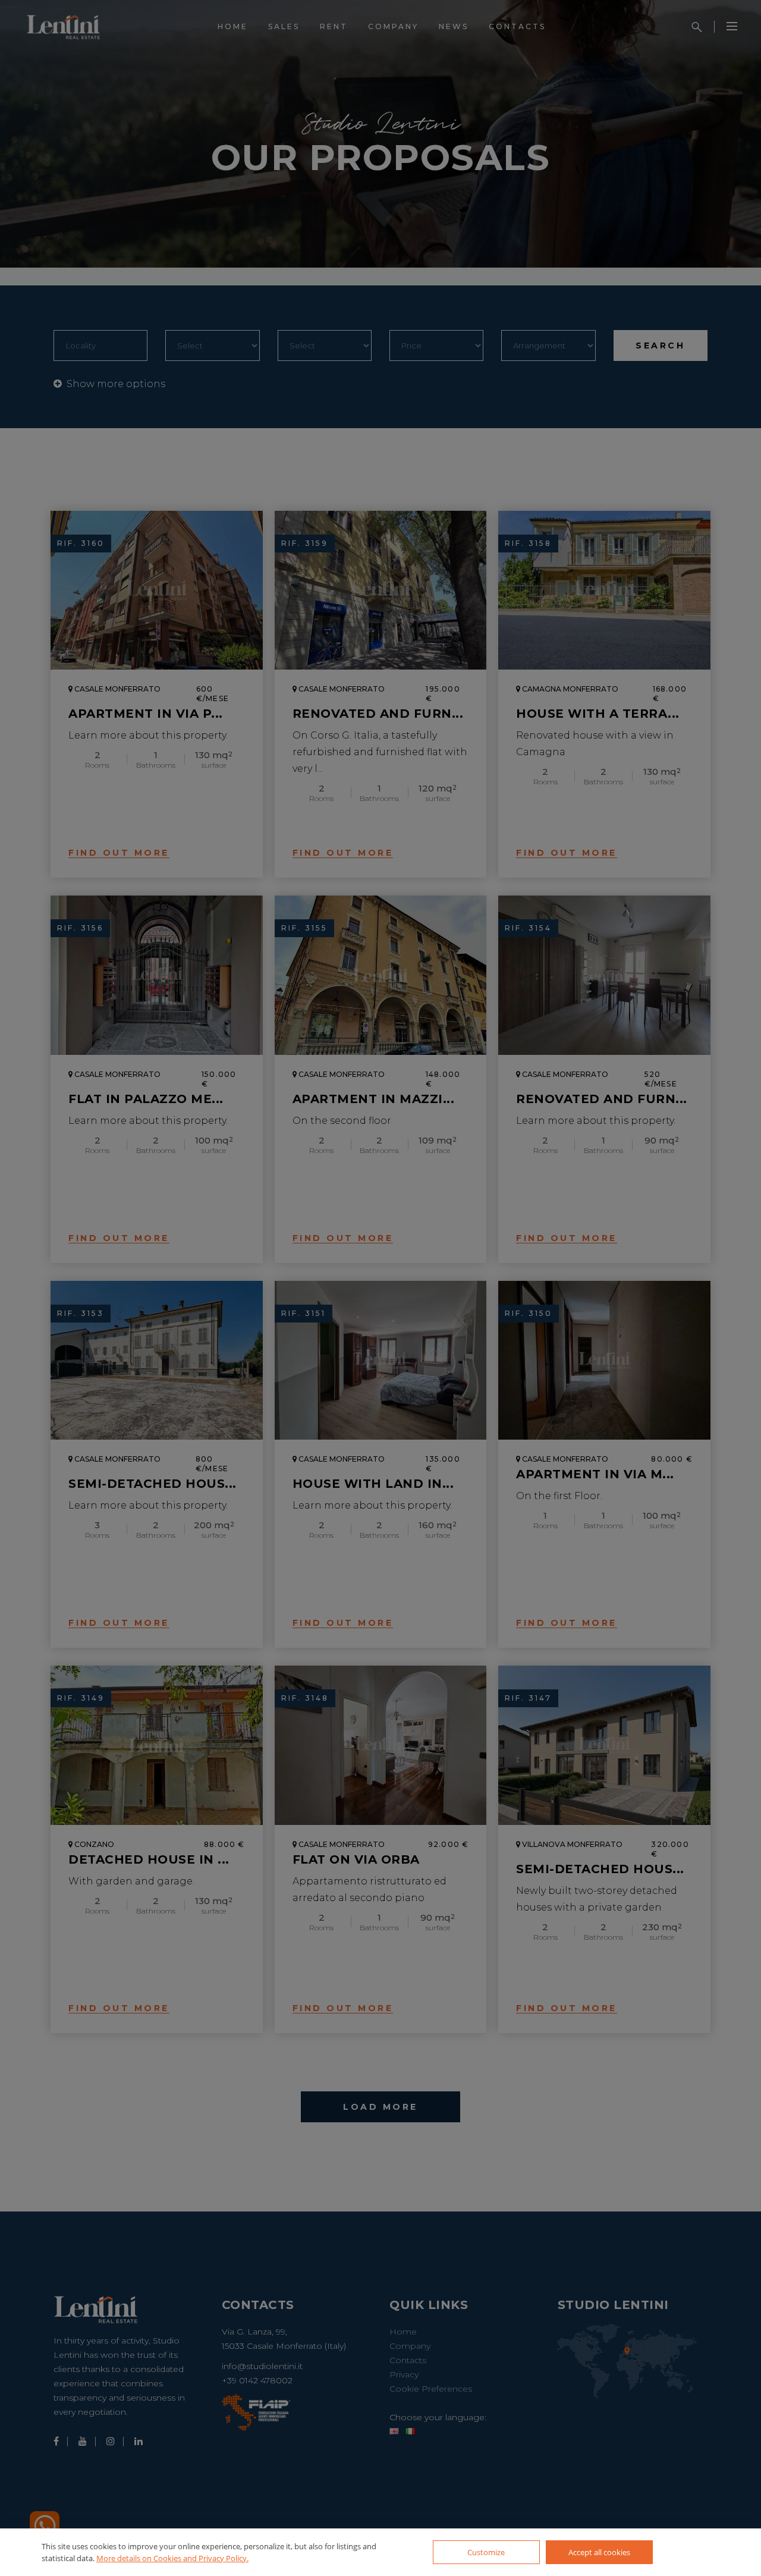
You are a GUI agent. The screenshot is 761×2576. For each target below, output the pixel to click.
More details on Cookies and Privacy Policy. (172, 2558)
